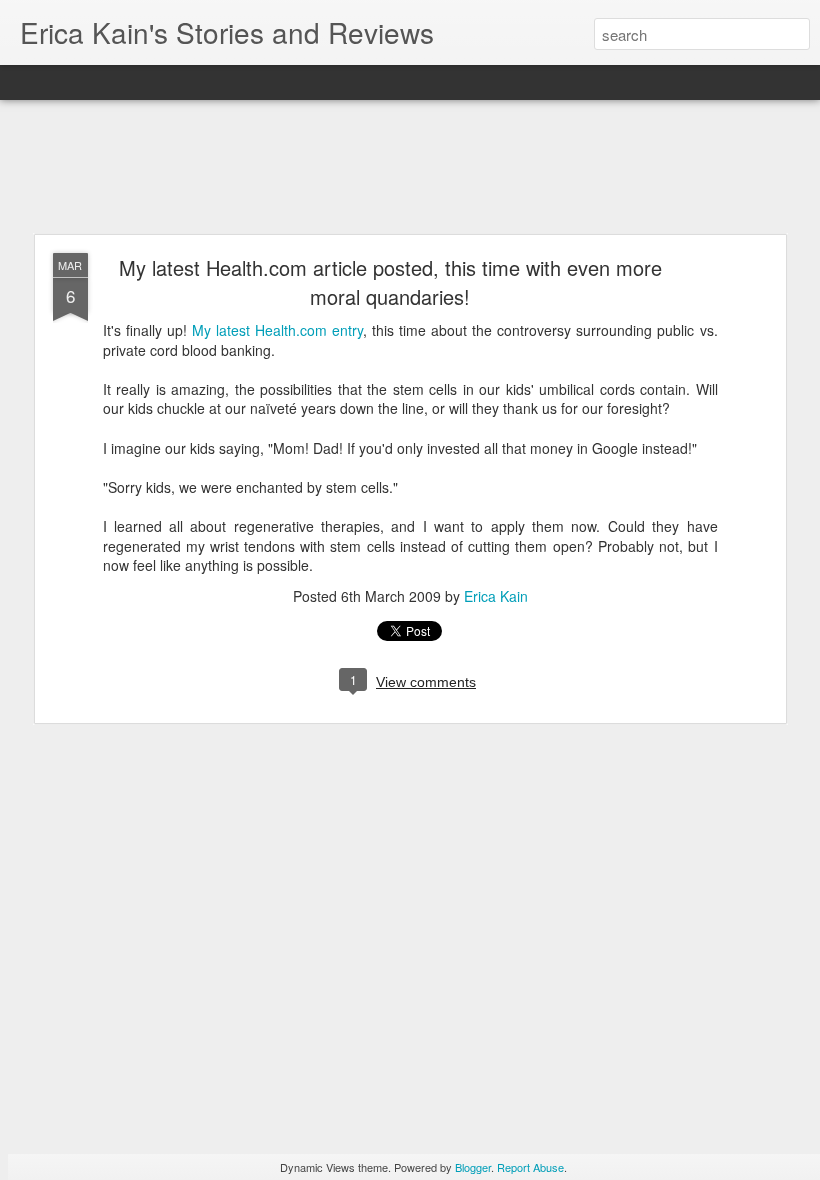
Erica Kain (496, 596)
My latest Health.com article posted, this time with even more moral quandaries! (390, 282)
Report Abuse (530, 1167)
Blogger (473, 1167)
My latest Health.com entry (277, 330)
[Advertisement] (410, 168)
